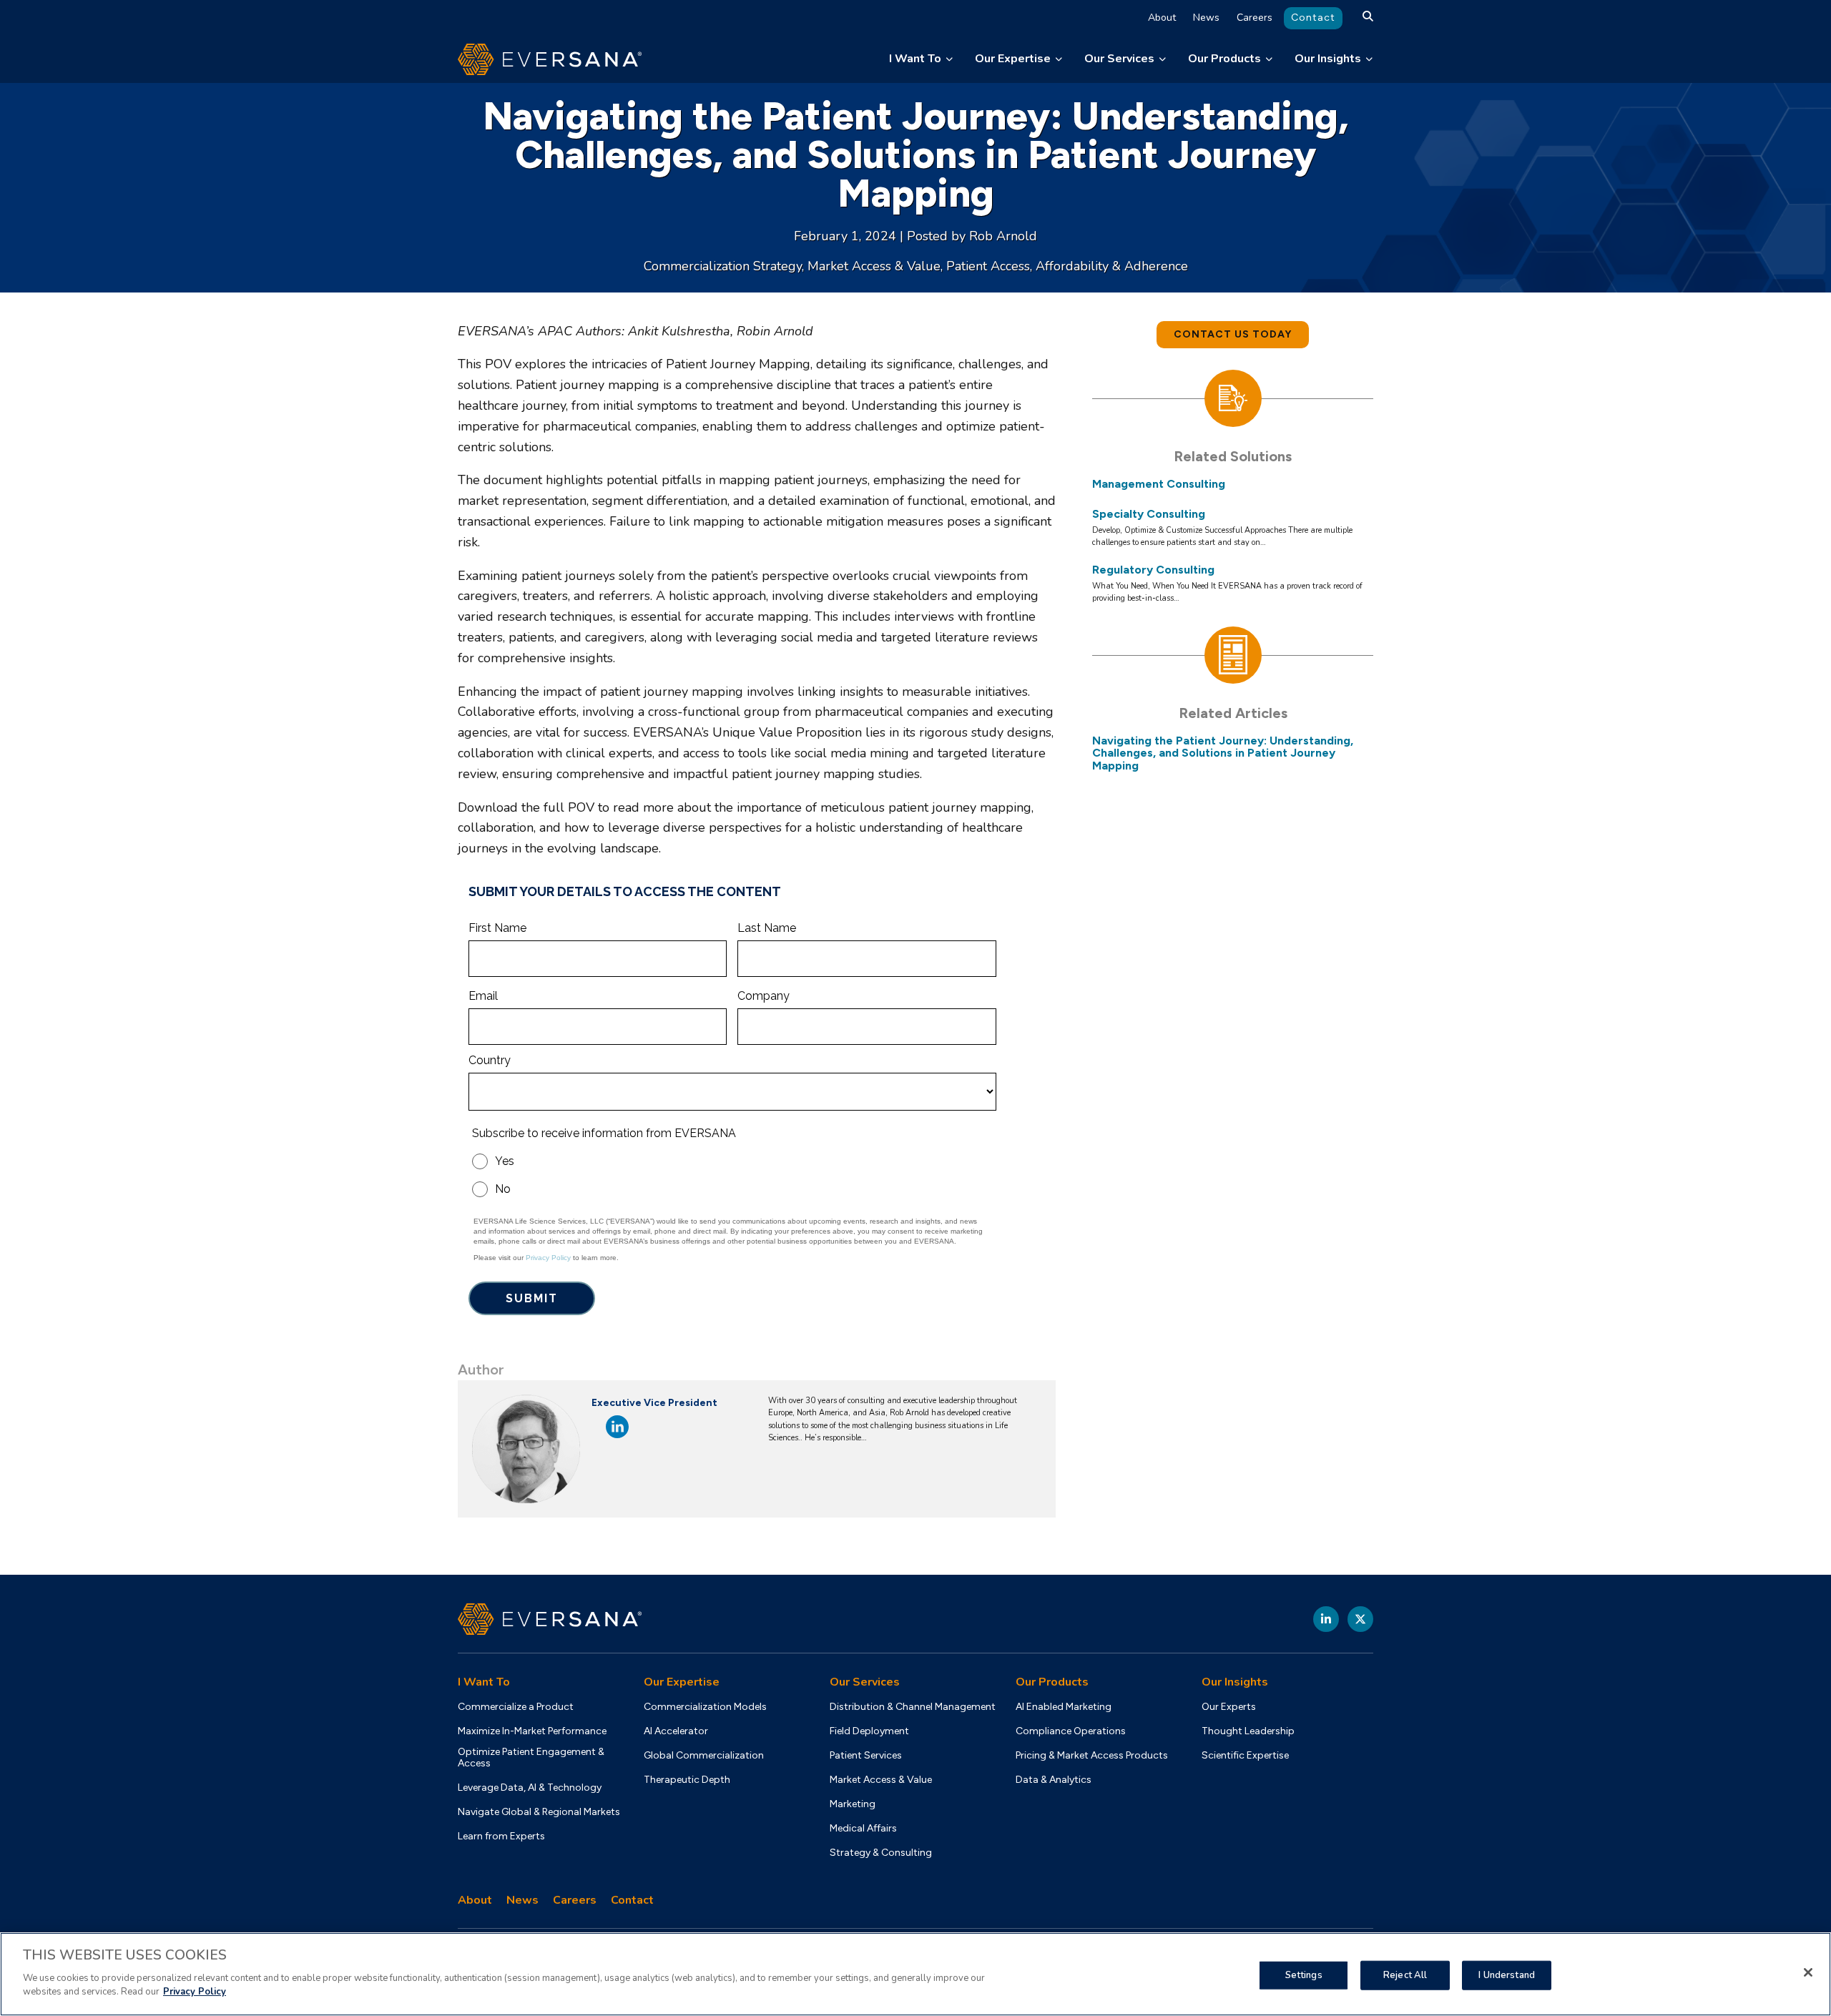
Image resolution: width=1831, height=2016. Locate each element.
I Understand (1507, 1975)
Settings (1304, 1975)
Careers (1255, 18)
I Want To (915, 59)
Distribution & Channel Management (913, 1707)
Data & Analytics (1054, 1780)
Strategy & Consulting (881, 1853)
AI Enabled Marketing (1064, 1707)
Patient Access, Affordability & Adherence (1067, 266)
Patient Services (866, 1756)
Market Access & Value (874, 266)
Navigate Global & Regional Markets (539, 1812)
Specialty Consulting (1149, 514)
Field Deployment (869, 1731)
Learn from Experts (501, 1836)
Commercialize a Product (516, 1707)
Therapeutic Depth (687, 1780)
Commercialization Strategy (723, 266)
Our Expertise (1013, 59)
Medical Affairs (863, 1829)
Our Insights (1328, 59)
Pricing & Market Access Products (1092, 1756)
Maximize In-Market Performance (532, 1731)
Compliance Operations (1071, 1731)
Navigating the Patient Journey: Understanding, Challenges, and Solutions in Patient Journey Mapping (1223, 753)
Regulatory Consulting (1153, 570)
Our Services (1119, 59)
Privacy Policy (195, 1992)
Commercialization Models (705, 1707)
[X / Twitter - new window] (1360, 1619)
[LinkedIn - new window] (1326, 1619)
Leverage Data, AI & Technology (530, 1788)
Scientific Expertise (1245, 1756)
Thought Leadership (1248, 1731)
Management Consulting (1159, 484)
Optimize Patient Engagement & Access (531, 1758)
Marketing (853, 1804)
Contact (1313, 18)
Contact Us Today (1233, 334)
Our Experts (1229, 1707)
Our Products (1224, 59)
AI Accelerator (676, 1731)
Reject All (1405, 1975)
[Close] (1808, 1972)
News (1206, 18)
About (1162, 18)
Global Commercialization (704, 1756)
